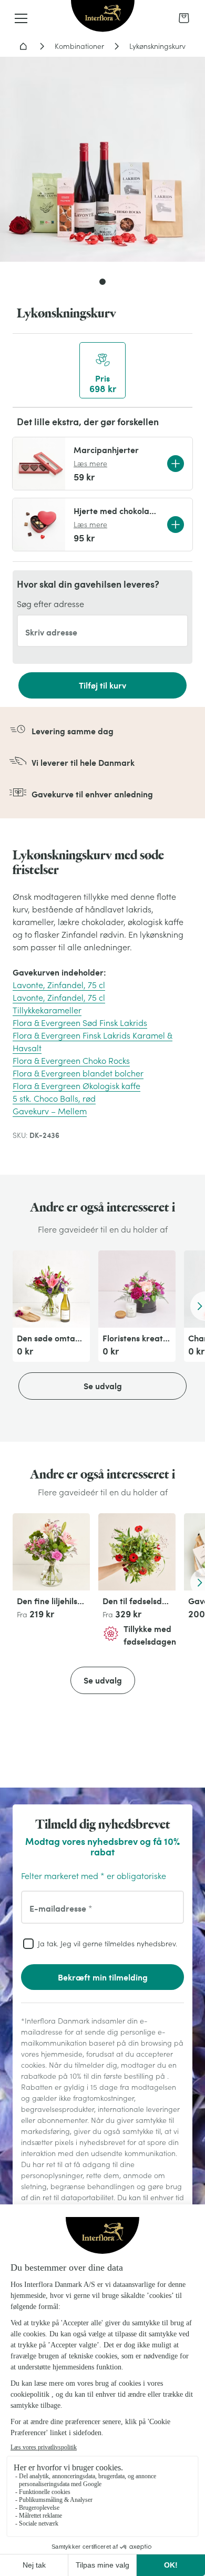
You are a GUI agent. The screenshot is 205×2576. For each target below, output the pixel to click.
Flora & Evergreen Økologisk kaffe (76, 1086)
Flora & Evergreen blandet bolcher (78, 1073)
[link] (184, 18)
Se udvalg (103, 1386)
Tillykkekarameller (47, 1010)
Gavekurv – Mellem (50, 1111)
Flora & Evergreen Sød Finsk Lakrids (80, 1023)
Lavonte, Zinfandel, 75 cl (59, 985)
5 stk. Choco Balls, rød (54, 1099)
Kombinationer (79, 46)
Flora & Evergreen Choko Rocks (71, 1061)
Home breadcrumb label (23, 46)
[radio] (102, 370)
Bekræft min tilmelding (103, 1977)
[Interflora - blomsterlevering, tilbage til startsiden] (103, 17)
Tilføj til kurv (102, 685)
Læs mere (90, 464)
